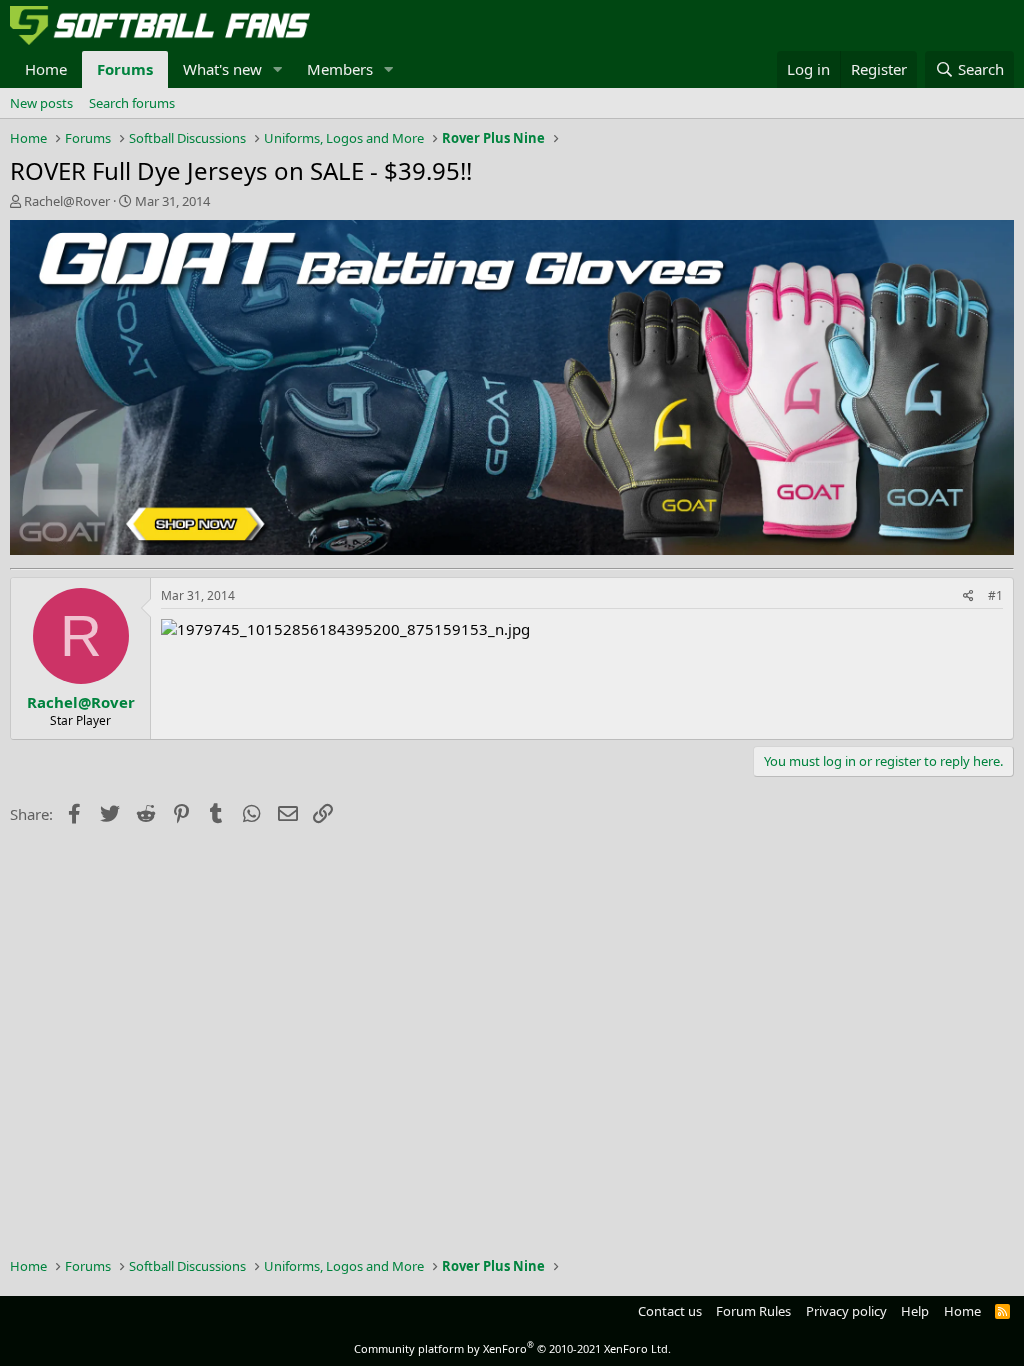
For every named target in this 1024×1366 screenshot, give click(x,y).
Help (915, 1311)
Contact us (670, 1311)
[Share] (968, 596)
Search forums (132, 103)
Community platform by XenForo (512, 1348)
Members (340, 69)
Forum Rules (753, 1311)
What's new (222, 69)
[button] (278, 69)
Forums (125, 69)
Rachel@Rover (67, 201)
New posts (41, 103)
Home (46, 69)
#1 (995, 595)
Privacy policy (846, 1311)
